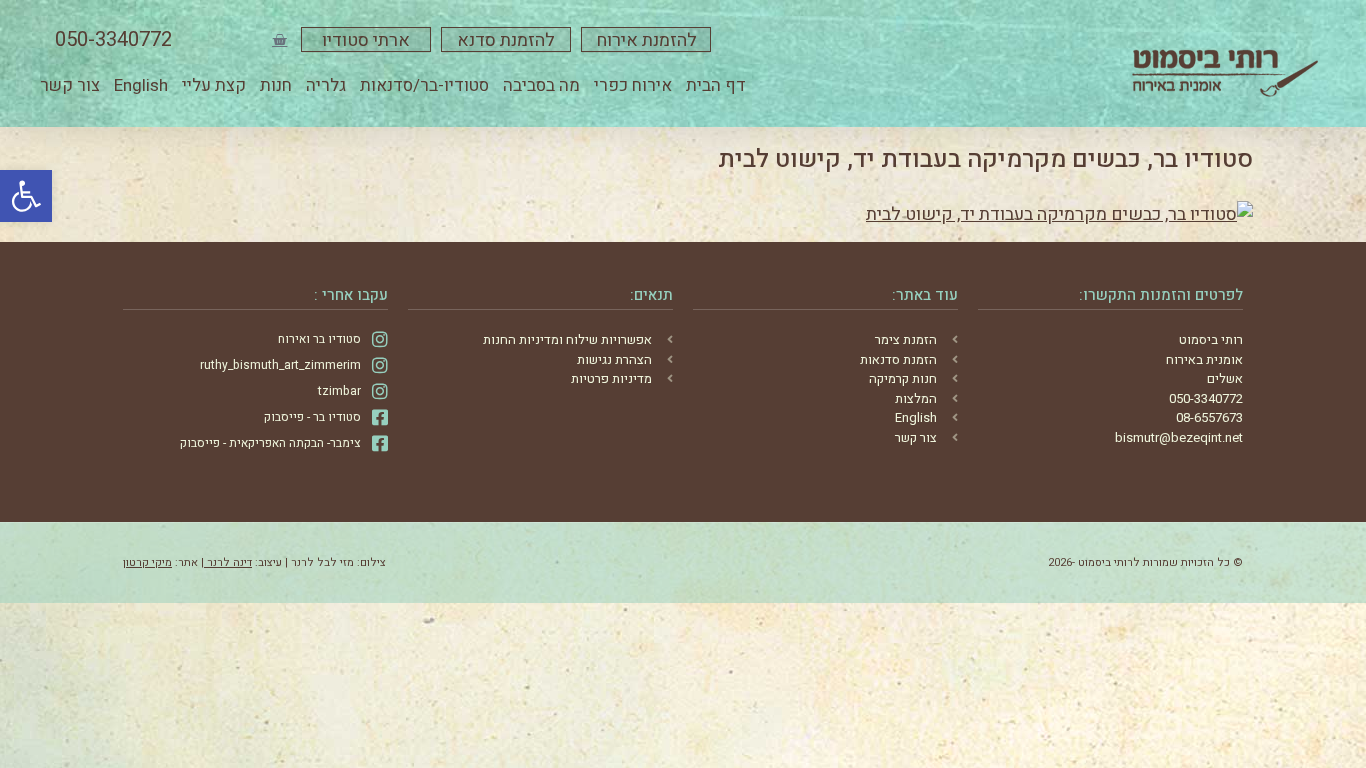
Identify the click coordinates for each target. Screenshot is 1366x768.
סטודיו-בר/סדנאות (424, 85)
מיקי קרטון (147, 562)
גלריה (326, 85)
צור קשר (70, 85)
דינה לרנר (228, 562)
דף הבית (716, 85)
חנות (276, 85)
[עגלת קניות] (279, 39)
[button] (26, 196)
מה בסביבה (541, 85)
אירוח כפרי (633, 85)
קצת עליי (214, 85)
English (141, 85)
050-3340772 (113, 39)
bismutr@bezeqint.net (1179, 437)
